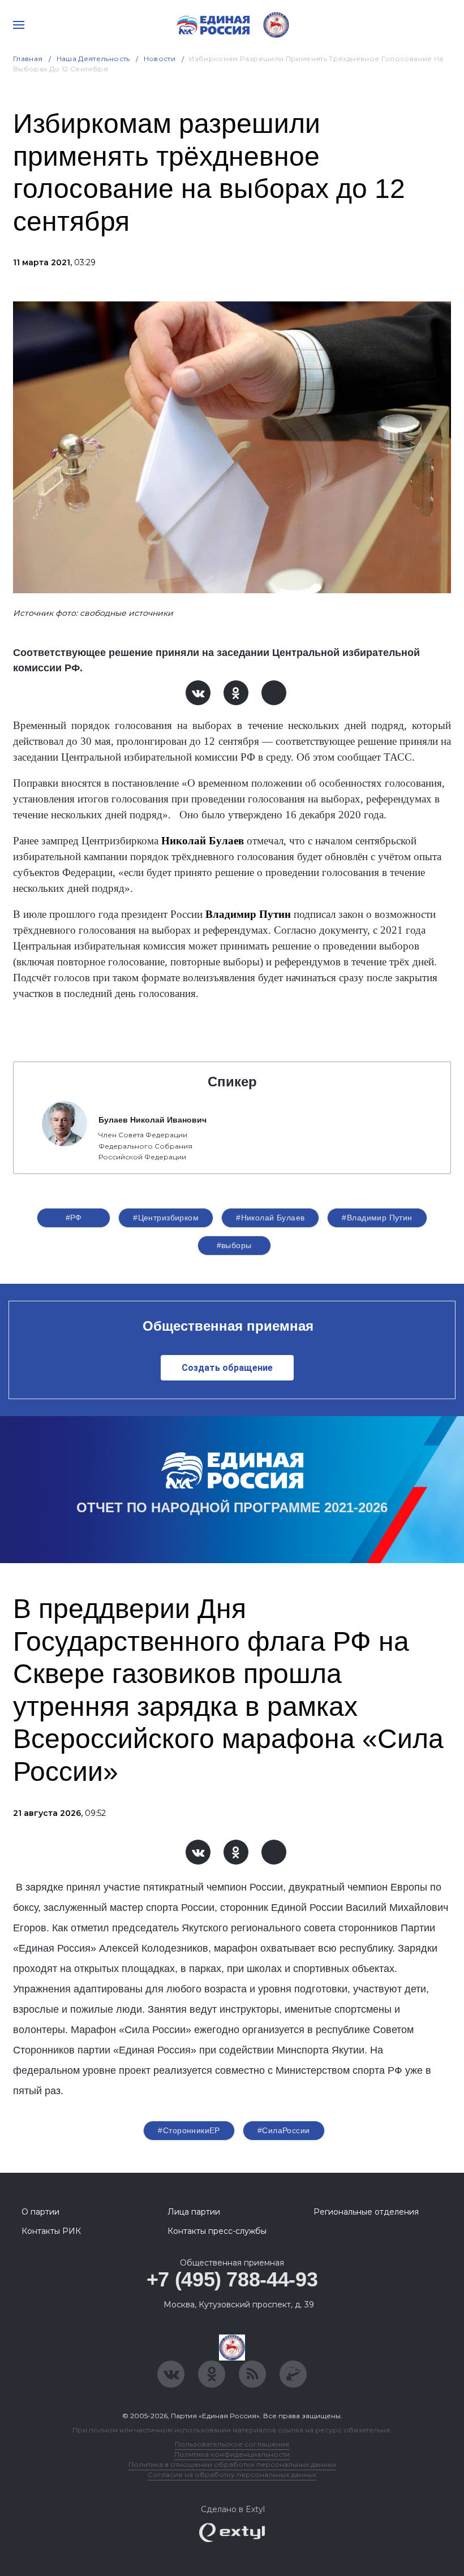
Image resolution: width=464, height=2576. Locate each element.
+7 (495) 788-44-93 (232, 2279)
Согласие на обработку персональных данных (232, 2474)
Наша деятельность (93, 59)
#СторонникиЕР (189, 2130)
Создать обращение (227, 1368)
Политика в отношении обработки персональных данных (232, 2464)
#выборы (234, 1245)
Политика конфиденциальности (232, 2454)
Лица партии (194, 2212)
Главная (28, 59)
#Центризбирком (166, 1218)
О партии (40, 2212)
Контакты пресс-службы (217, 2231)
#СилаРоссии (284, 2130)
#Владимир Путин (377, 1218)
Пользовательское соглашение (232, 2444)
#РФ (74, 1218)
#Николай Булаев (270, 1218)
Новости (160, 59)
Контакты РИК (51, 2231)
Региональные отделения (366, 2212)
